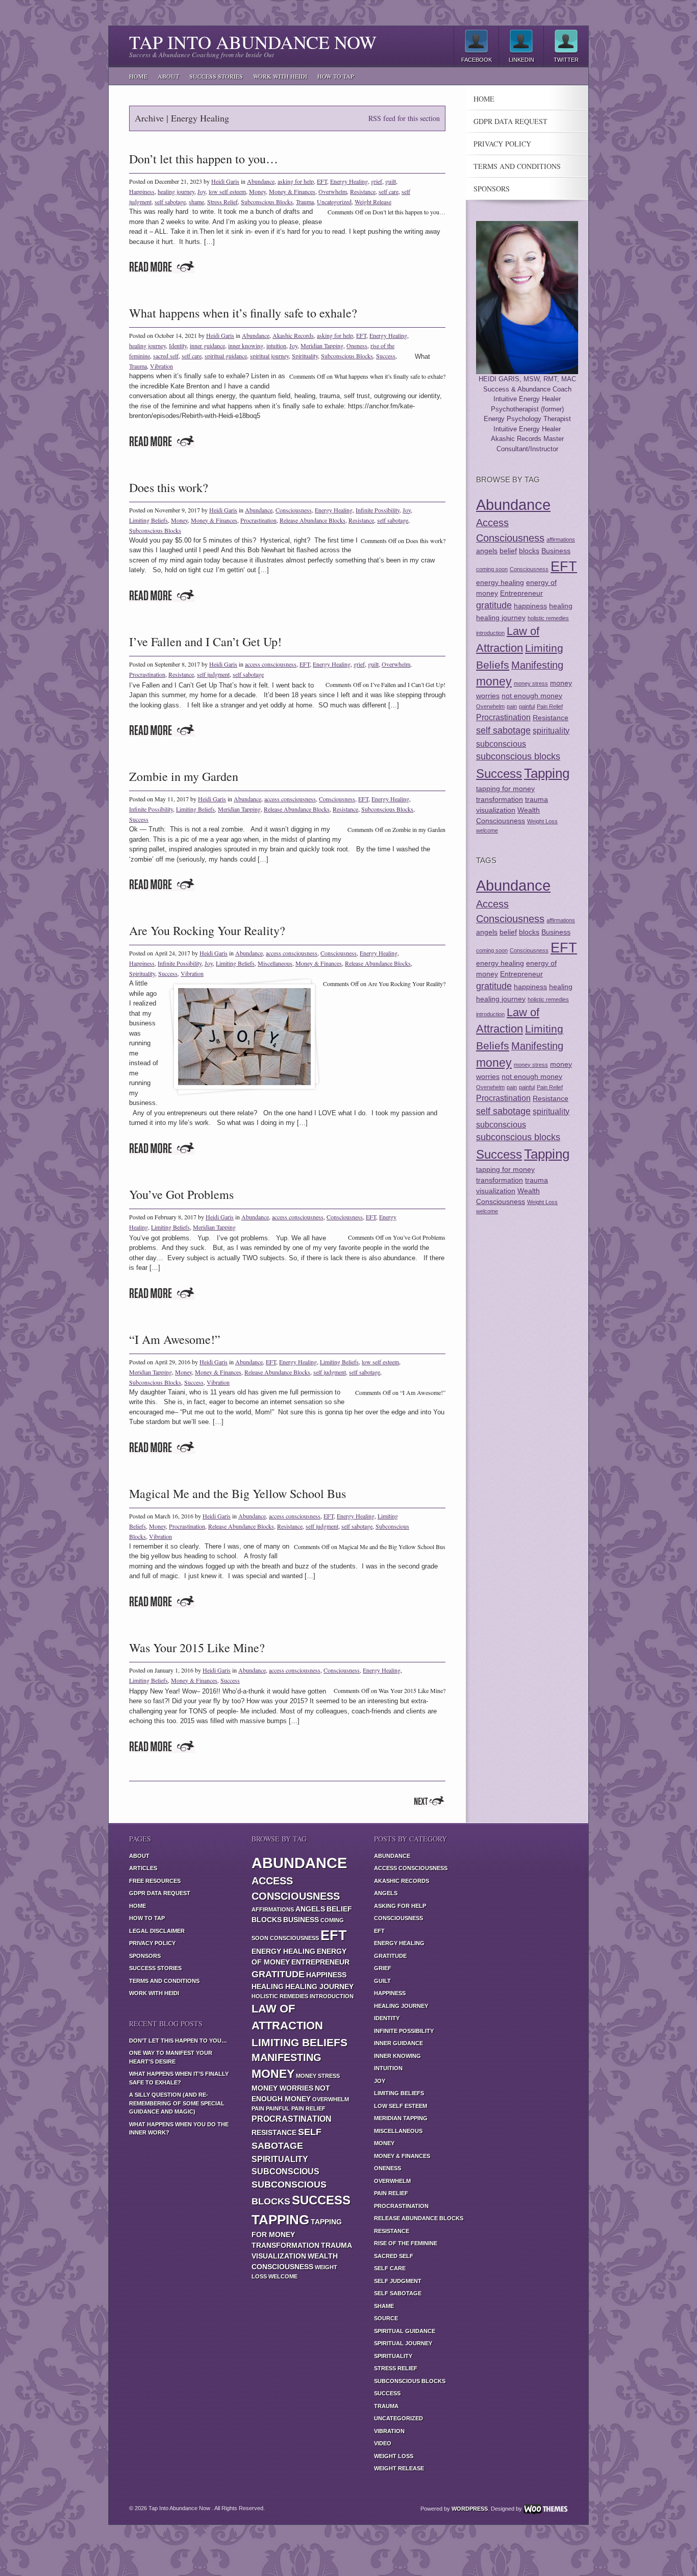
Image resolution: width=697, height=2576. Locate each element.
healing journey (176, 191)
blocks (529, 551)
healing (561, 606)
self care (389, 191)
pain (512, 706)
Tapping (547, 773)
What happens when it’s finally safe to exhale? (243, 313)
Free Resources (155, 1881)
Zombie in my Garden (184, 776)
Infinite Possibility (378, 510)
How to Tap (336, 76)
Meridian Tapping (322, 346)
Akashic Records (293, 335)
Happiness (142, 191)
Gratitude (390, 1956)
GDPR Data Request (511, 121)
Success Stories (216, 76)
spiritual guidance (226, 356)
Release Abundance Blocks (313, 520)
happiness (530, 606)
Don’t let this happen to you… (204, 159)
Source (386, 2318)
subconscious (501, 744)
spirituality (551, 730)
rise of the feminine (406, 2243)
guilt (391, 181)
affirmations (561, 539)
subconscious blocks (518, 756)
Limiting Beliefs (148, 520)
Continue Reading (162, 267)
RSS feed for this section (404, 118)
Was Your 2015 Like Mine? (197, 1648)
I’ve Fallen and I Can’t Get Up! (205, 642)
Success (386, 356)
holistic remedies (548, 618)
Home (138, 76)
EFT (322, 181)
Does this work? (169, 487)
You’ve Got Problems (181, 1194)
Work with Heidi (280, 76)
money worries (282, 2088)
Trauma (305, 202)
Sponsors (492, 189)
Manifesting (537, 665)
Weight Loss (542, 821)
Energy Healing (349, 181)
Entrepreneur (521, 593)
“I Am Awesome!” (175, 1339)
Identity (178, 346)
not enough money (532, 696)
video (383, 2443)
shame (196, 202)
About (168, 76)
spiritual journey (269, 356)
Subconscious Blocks (267, 202)
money (494, 681)
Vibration (161, 366)
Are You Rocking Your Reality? (207, 930)
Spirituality (305, 356)
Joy (202, 191)
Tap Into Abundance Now (253, 42)
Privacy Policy (502, 144)
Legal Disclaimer (157, 1931)
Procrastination (258, 520)
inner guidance (207, 346)
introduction (490, 633)
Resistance (363, 191)
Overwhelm (333, 191)
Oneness (357, 346)
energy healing (500, 582)
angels (487, 551)
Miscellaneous (275, 963)
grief (377, 181)
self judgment (213, 674)
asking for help (296, 181)
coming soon (492, 569)
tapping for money (505, 789)
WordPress (470, 2509)
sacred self (166, 356)
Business (556, 551)
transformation (500, 799)
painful (527, 706)
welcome (487, 830)
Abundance (261, 181)
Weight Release (373, 202)
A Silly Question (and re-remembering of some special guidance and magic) (177, 2103)
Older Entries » (429, 1801)
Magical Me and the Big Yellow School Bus (238, 1493)
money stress (531, 683)
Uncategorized (334, 202)
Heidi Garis (225, 181)
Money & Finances (292, 191)
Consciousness (294, 510)
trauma (537, 799)
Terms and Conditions (517, 166)
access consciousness (271, 664)
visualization (496, 810)
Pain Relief (550, 706)
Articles (143, 1868)
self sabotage (170, 202)
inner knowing (246, 346)
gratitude (494, 605)
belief (508, 551)
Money (257, 191)
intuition (276, 346)
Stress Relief (222, 202)
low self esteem (227, 191)
